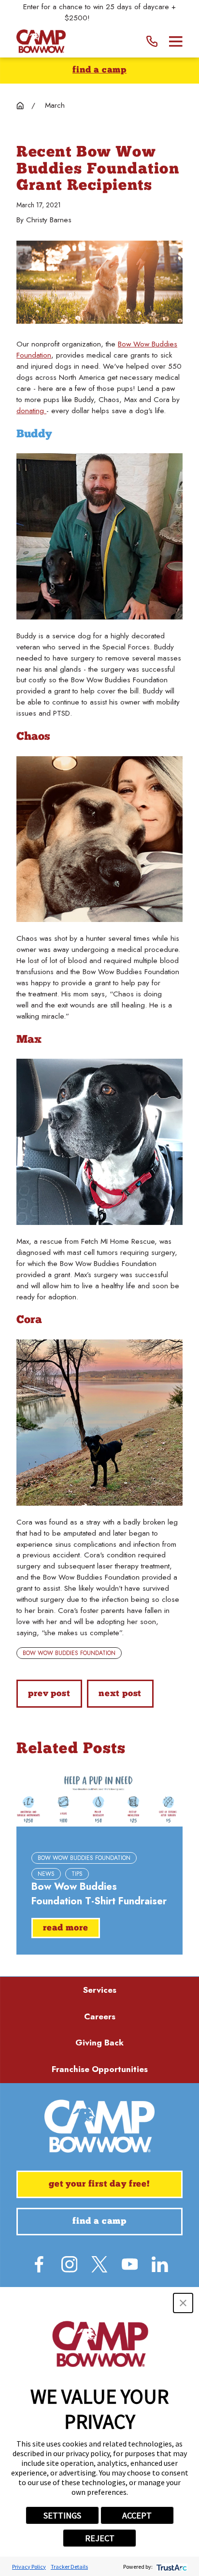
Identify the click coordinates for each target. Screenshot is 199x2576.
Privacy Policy (29, 2567)
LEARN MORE (114, 18)
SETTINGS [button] (62, 2515)
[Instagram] (70, 2264)
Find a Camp (99, 70)
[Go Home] (20, 106)
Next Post (120, 1694)
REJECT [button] (100, 2538)
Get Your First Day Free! (99, 2184)
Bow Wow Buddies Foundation (69, 1653)
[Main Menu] (176, 42)
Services (100, 1990)
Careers (100, 2016)
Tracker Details (69, 2567)
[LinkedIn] (160, 2264)
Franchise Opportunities (100, 2069)
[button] (183, 2303)
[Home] (41, 41)
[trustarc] (171, 2567)
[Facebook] (39, 2264)
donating (31, 411)
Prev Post (49, 1694)
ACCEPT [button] (137, 2515)
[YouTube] (130, 2264)
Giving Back (99, 2043)
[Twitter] (99, 2264)
